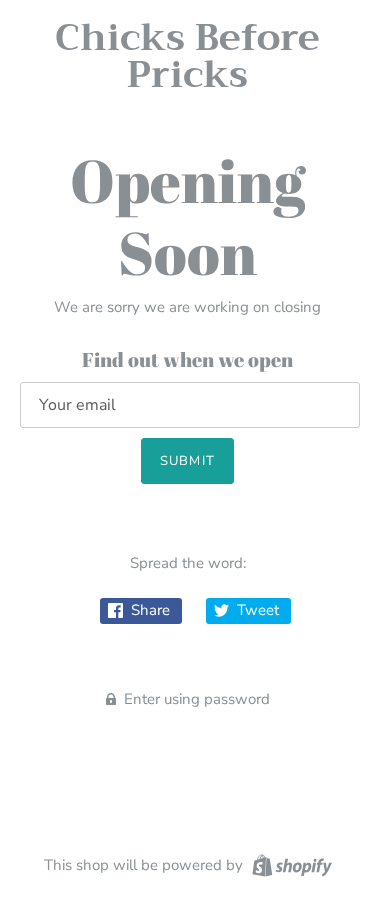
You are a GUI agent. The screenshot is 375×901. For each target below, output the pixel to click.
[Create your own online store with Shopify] (289, 864)
